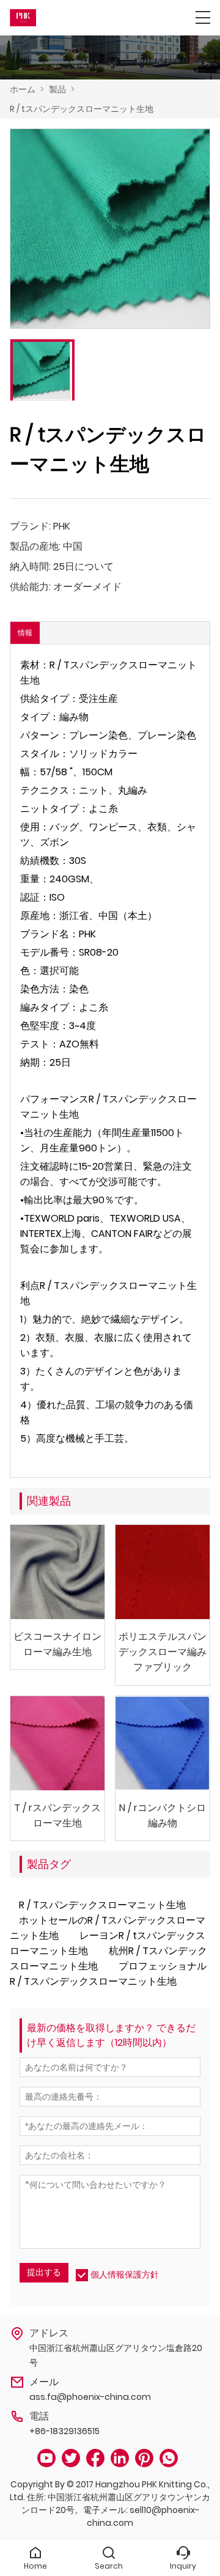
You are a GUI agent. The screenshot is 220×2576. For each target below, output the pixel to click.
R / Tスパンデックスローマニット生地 (102, 1905)
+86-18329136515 (64, 2431)
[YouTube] (46, 2458)
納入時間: (30, 566)
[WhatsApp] (169, 2458)
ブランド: (30, 526)
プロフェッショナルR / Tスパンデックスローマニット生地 (108, 1974)
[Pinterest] (144, 2458)
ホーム (23, 89)
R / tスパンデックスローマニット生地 (82, 109)
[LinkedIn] (120, 2458)
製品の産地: (35, 546)
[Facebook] (95, 2458)
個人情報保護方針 (125, 2275)
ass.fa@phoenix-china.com (90, 2397)
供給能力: (30, 587)
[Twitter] (71, 2458)
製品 (57, 89)
